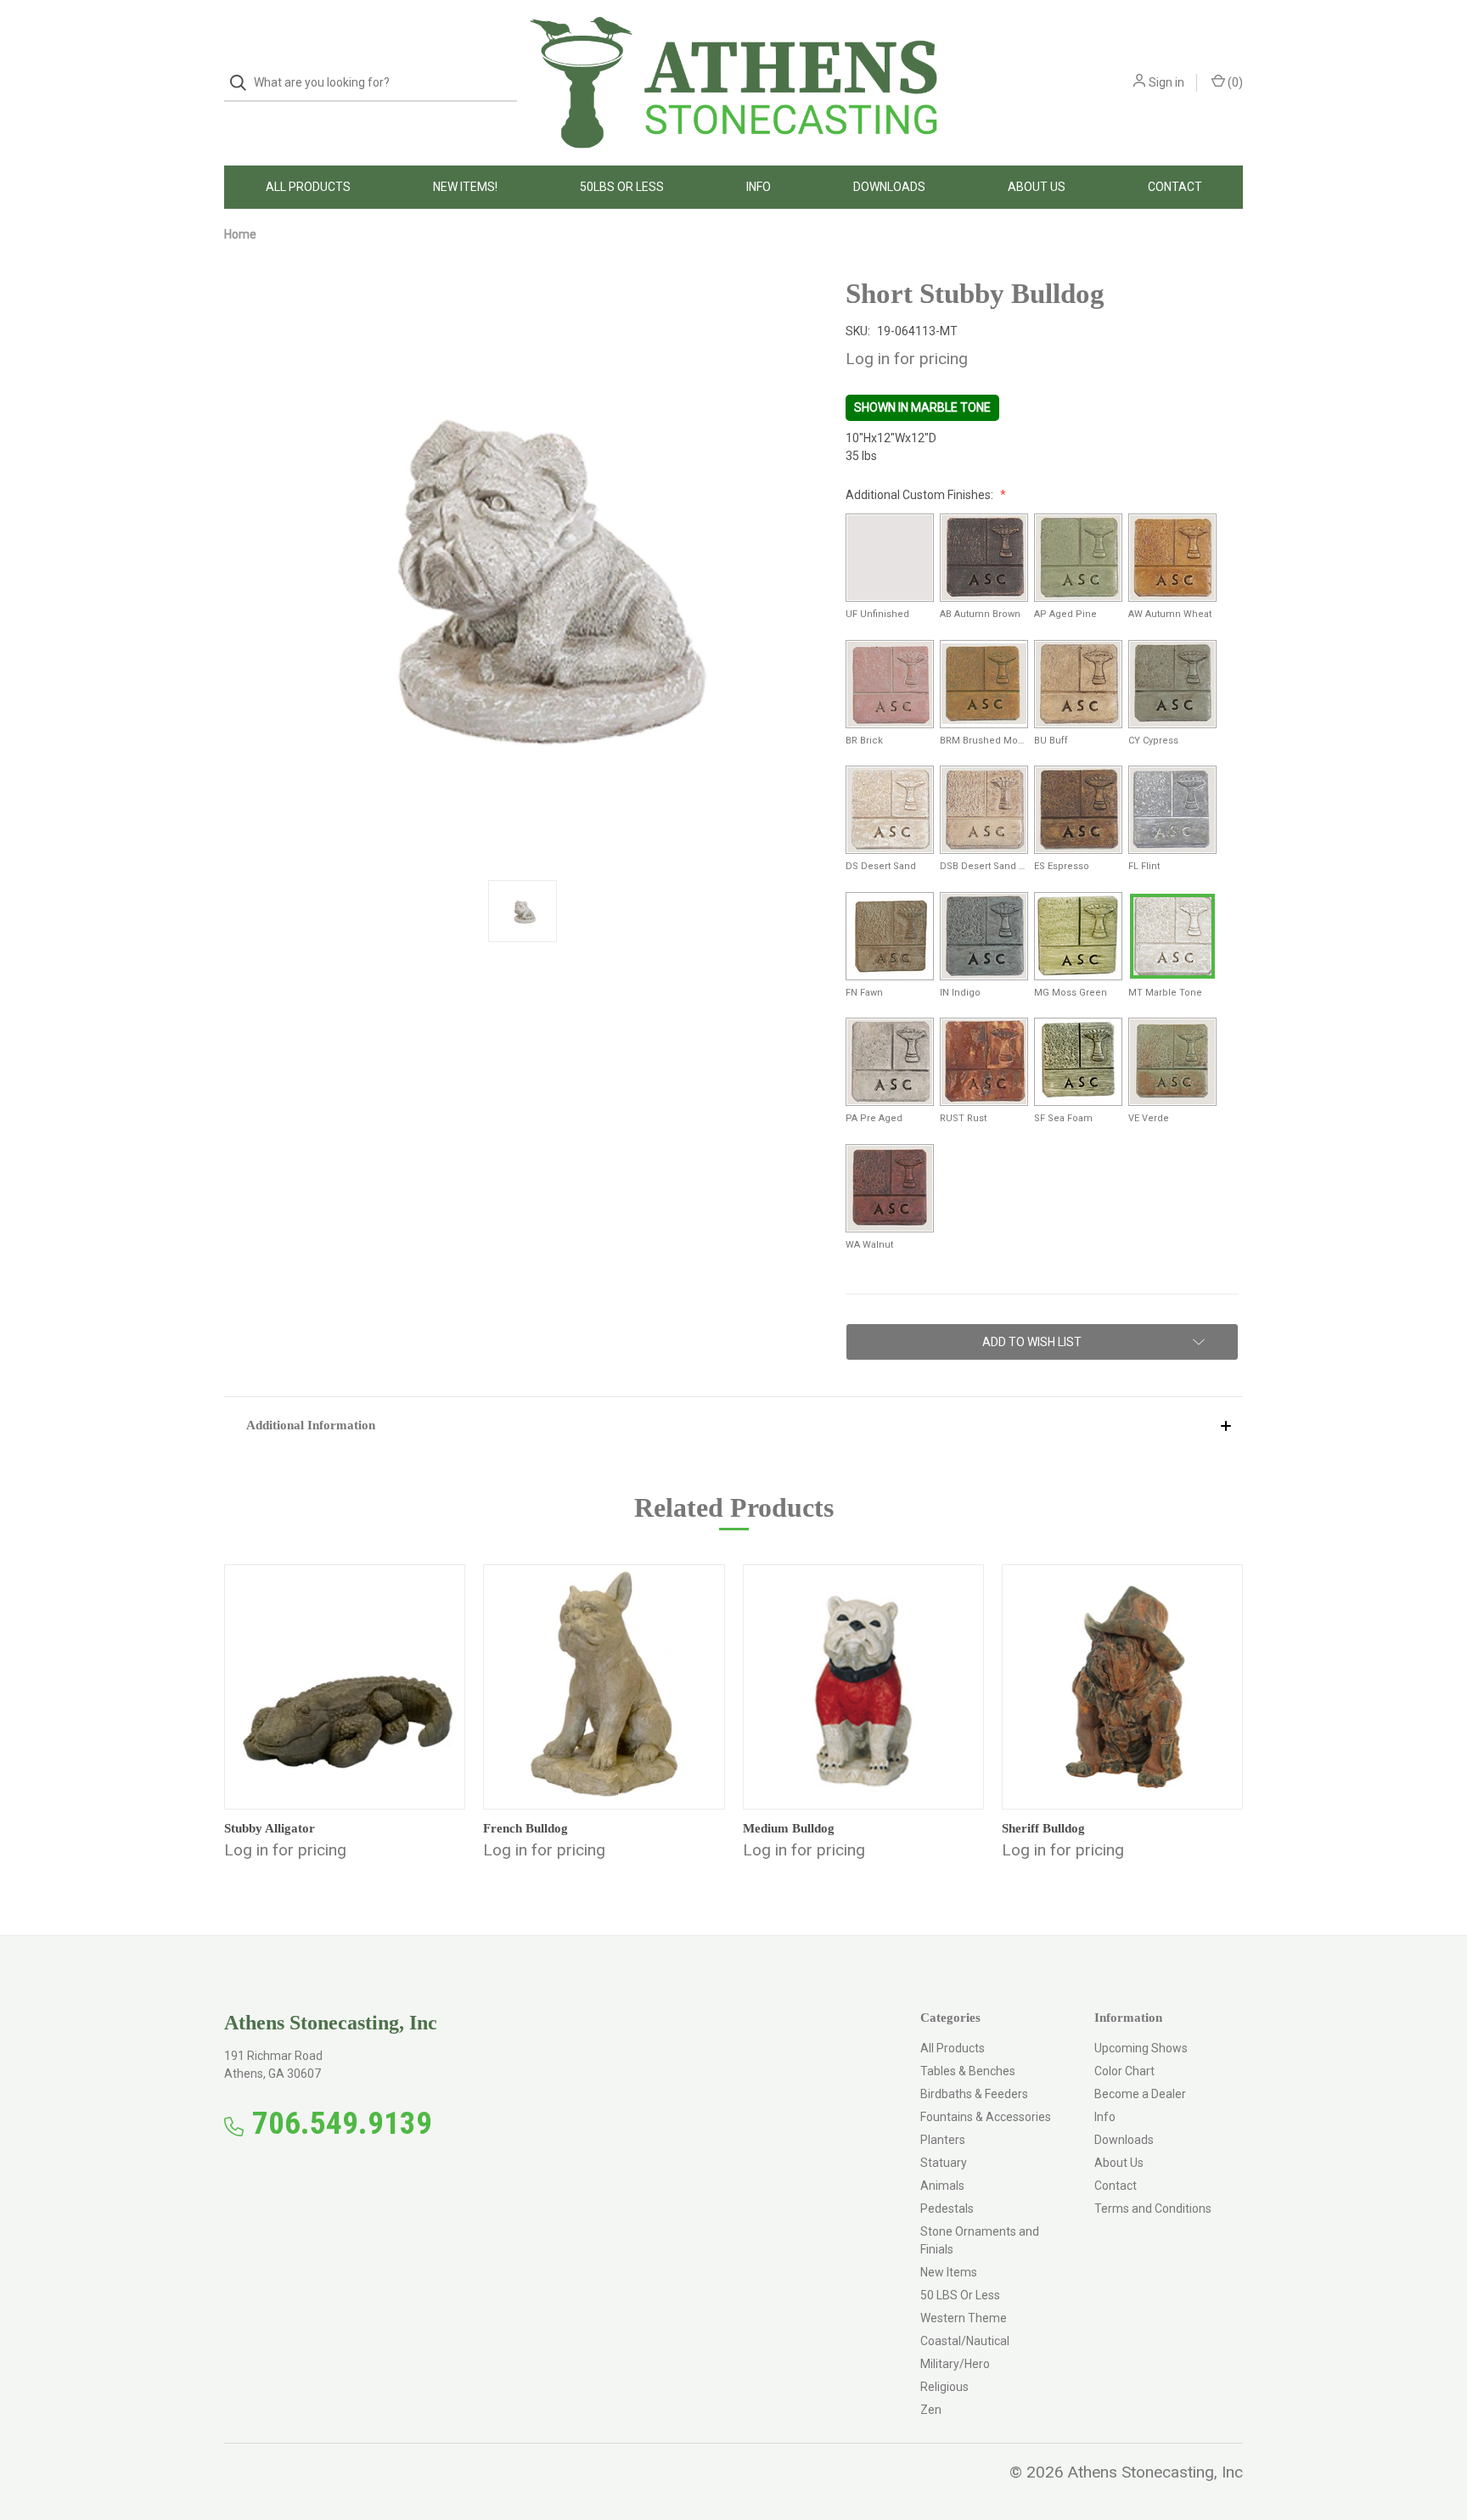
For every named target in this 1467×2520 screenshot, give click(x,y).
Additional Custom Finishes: (921, 495)
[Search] (243, 83)
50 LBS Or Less (960, 2295)
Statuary (944, 2163)
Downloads (889, 187)
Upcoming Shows (1141, 2048)
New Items (949, 2272)
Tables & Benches (968, 2071)
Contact (1175, 187)
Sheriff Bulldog (1043, 1828)
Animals (942, 2186)
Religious (944, 2387)
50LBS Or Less (622, 187)
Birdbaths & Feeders (974, 2094)
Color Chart (1124, 2071)
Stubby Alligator (270, 1828)
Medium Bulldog (789, 1828)
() (1234, 82)
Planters (943, 2140)
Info (759, 187)
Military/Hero (955, 2364)
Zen (931, 2410)
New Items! (465, 187)
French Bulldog (526, 1828)
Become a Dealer (1140, 2094)
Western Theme (964, 2318)
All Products (308, 187)
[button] (733, 1425)
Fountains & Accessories (986, 2117)
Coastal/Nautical (965, 2341)
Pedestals (947, 2209)
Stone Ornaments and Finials (980, 2240)
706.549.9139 (342, 2123)
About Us (1037, 187)
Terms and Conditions (1153, 2209)
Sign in (1166, 82)
